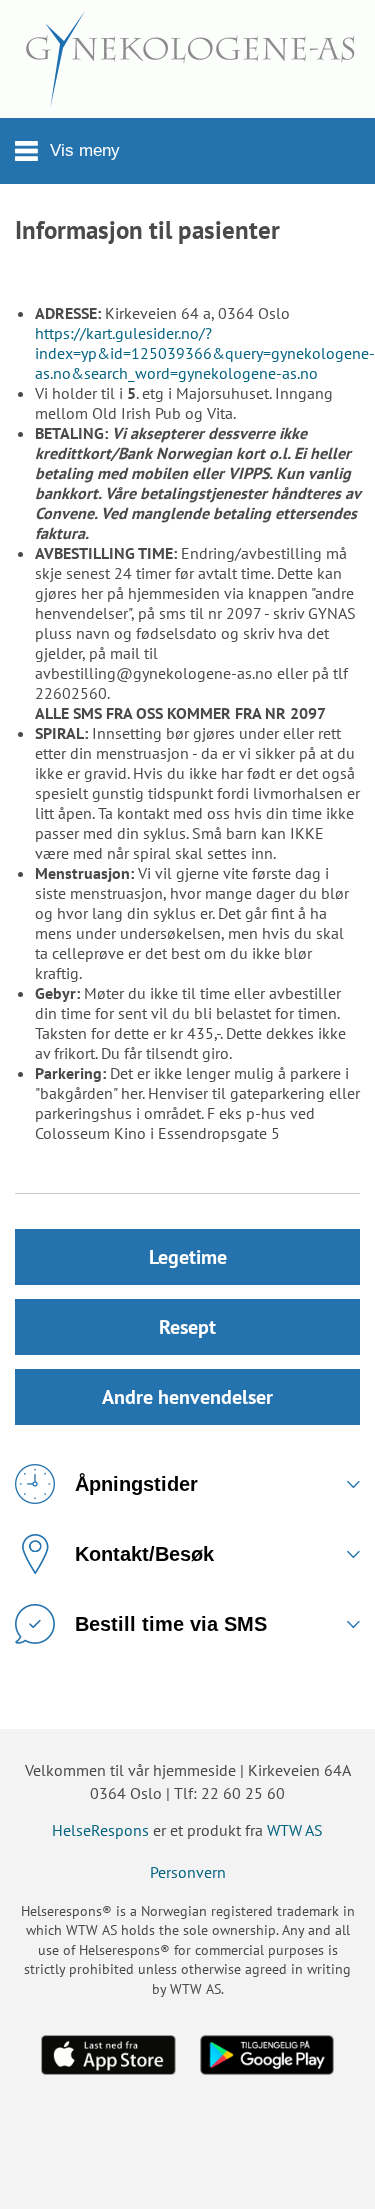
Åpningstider (136, 1484)
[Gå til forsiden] (187, 59)
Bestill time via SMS (171, 1624)
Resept (187, 1327)
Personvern (188, 1872)
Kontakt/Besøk (144, 1554)
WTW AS (295, 1830)
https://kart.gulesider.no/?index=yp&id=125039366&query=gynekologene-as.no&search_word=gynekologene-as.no (205, 353)
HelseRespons (100, 1830)
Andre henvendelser (187, 1397)
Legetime (188, 1257)
